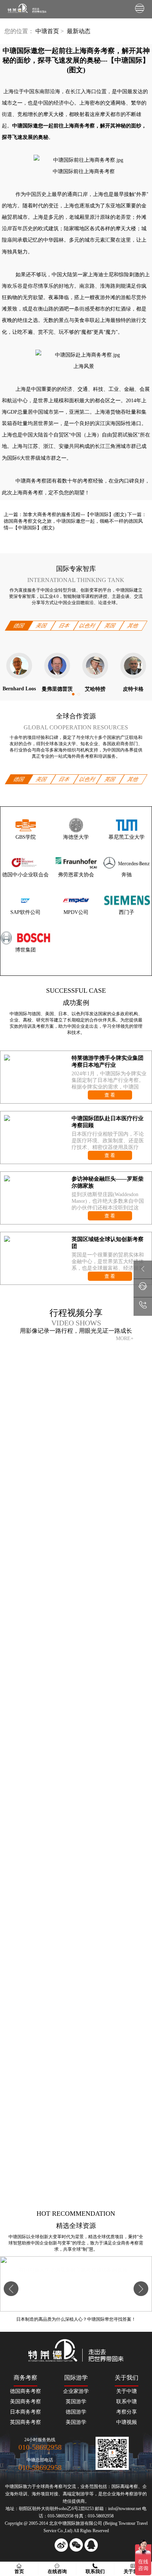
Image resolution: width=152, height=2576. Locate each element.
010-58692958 (40, 2447)
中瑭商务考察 (31, 481)
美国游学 (76, 2422)
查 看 (110, 1095)
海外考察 (125, 2494)
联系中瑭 (127, 2402)
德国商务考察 (25, 2391)
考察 (134, 2486)
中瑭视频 (127, 2422)
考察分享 (127, 2412)
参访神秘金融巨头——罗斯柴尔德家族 (108, 1182)
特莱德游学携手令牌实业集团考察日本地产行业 (108, 1061)
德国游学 (76, 2412)
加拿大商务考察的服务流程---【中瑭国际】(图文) (75, 514)
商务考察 (54, 2486)
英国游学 (76, 2402)
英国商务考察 (25, 2422)
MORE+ (125, 1338)
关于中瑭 (127, 2391)
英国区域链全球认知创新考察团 (108, 1243)
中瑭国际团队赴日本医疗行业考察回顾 (108, 1122)
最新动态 (78, 31)
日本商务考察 (25, 2412)
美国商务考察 (25, 2402)
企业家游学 (76, 2391)
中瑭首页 (47, 31)
